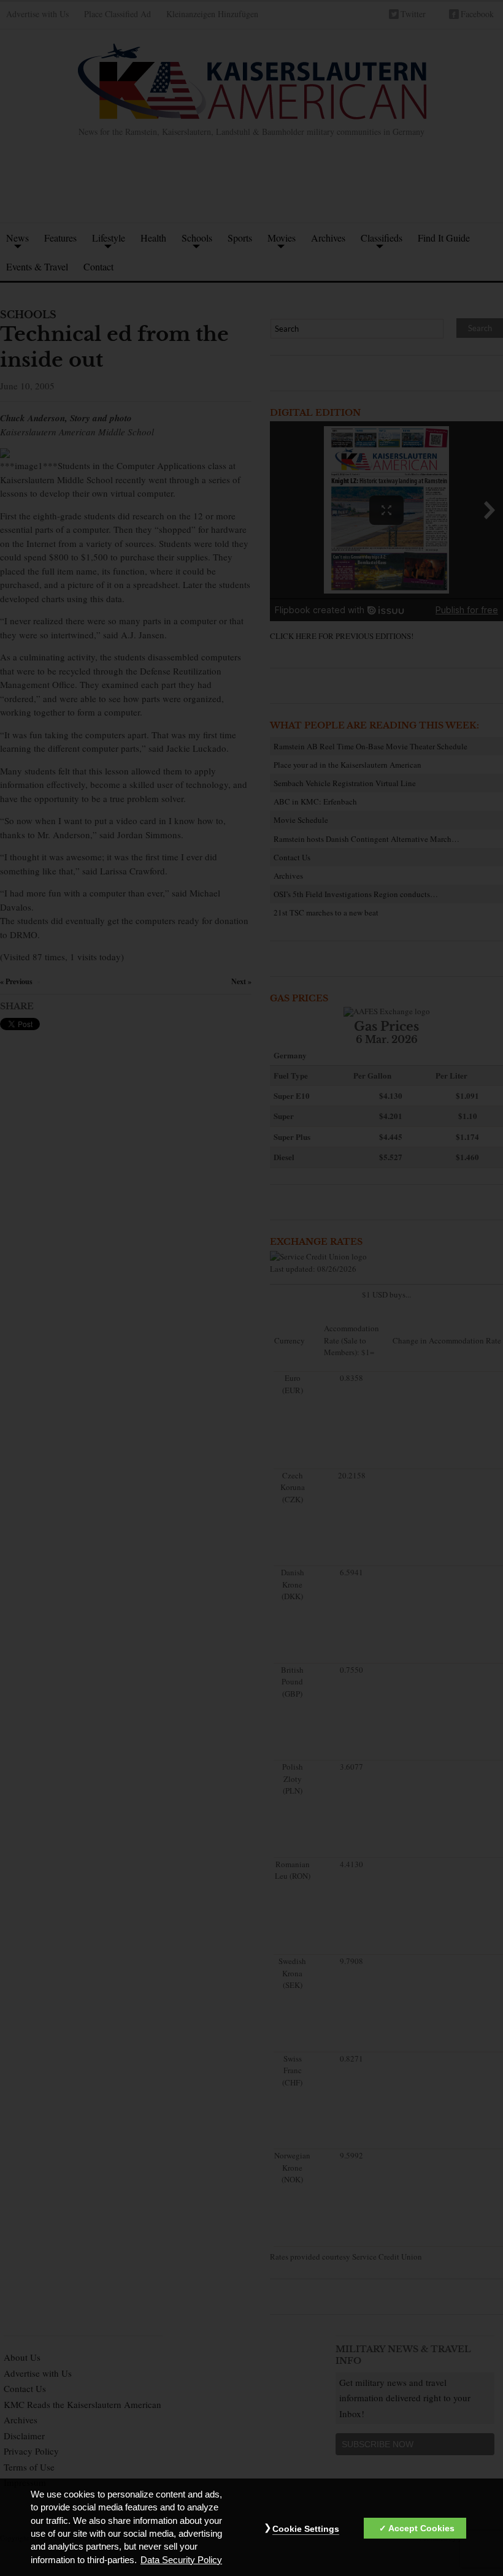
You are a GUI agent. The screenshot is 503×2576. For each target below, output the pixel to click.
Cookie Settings (306, 2529)
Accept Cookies (421, 2528)
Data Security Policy (181, 2560)
